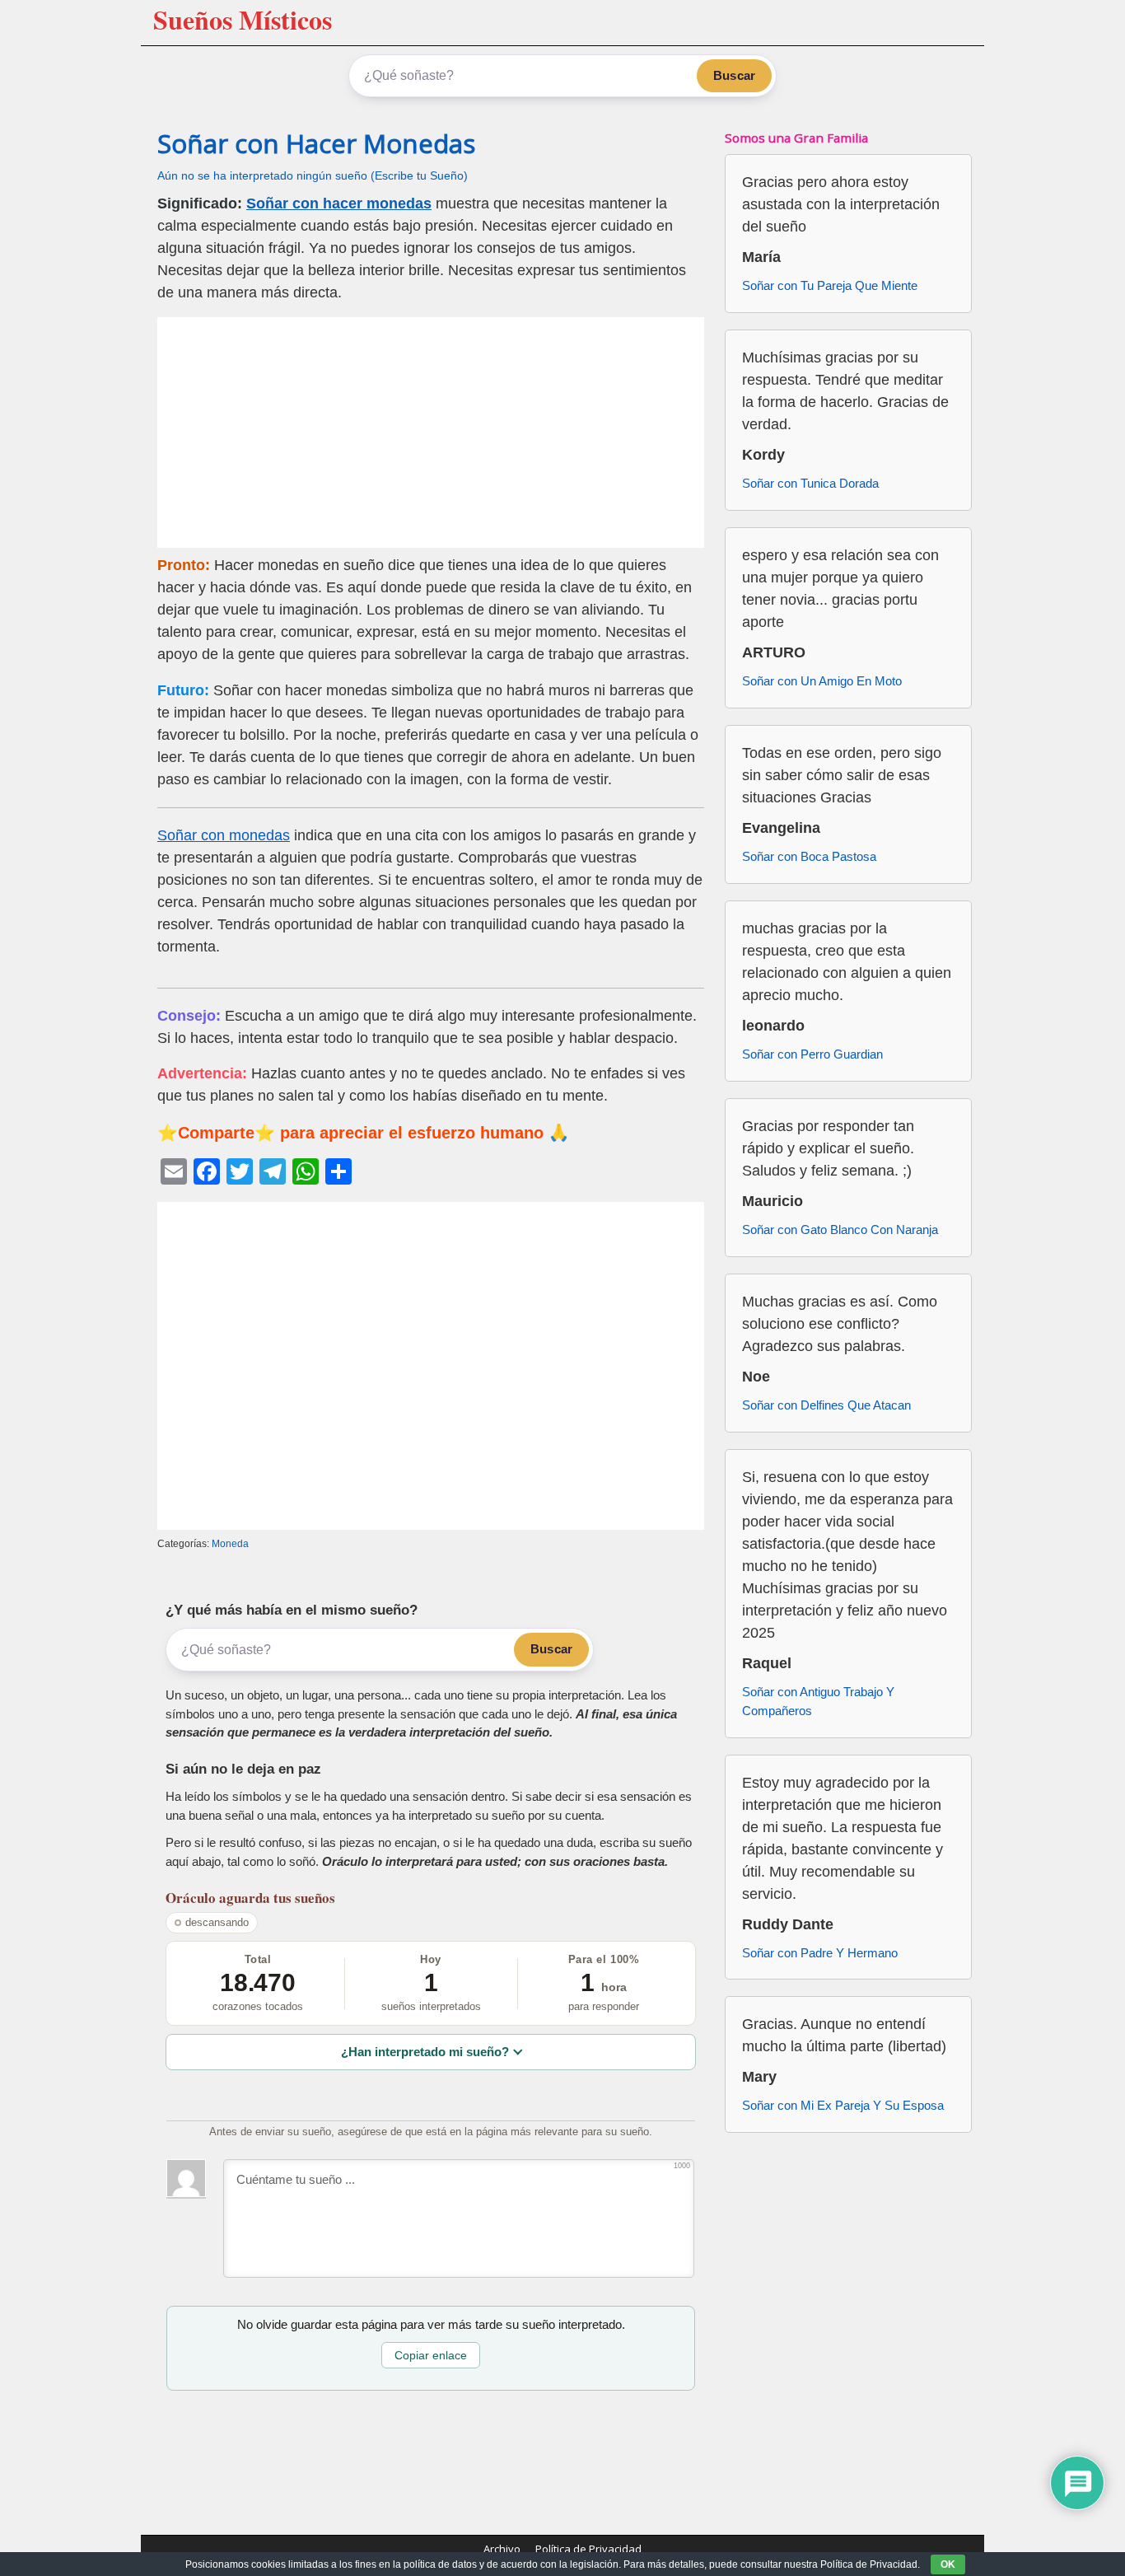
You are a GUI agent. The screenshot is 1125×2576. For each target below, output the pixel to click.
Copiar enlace (431, 2355)
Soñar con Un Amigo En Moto (822, 681)
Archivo (502, 2549)
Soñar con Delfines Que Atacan (826, 1405)
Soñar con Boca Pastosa (809, 856)
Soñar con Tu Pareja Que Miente (830, 285)
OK (948, 2564)
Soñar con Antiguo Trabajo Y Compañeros (818, 1701)
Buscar (734, 75)
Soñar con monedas (224, 835)
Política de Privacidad (588, 2549)
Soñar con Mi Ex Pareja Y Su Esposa (843, 2105)
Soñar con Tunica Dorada (810, 483)
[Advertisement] (431, 432)
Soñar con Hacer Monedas (316, 143)
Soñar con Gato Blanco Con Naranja (840, 1230)
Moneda (230, 1544)
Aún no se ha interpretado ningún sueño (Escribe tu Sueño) (313, 176)
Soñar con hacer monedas (339, 203)
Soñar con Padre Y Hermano (820, 1953)
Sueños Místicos (243, 19)
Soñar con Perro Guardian (812, 1054)
